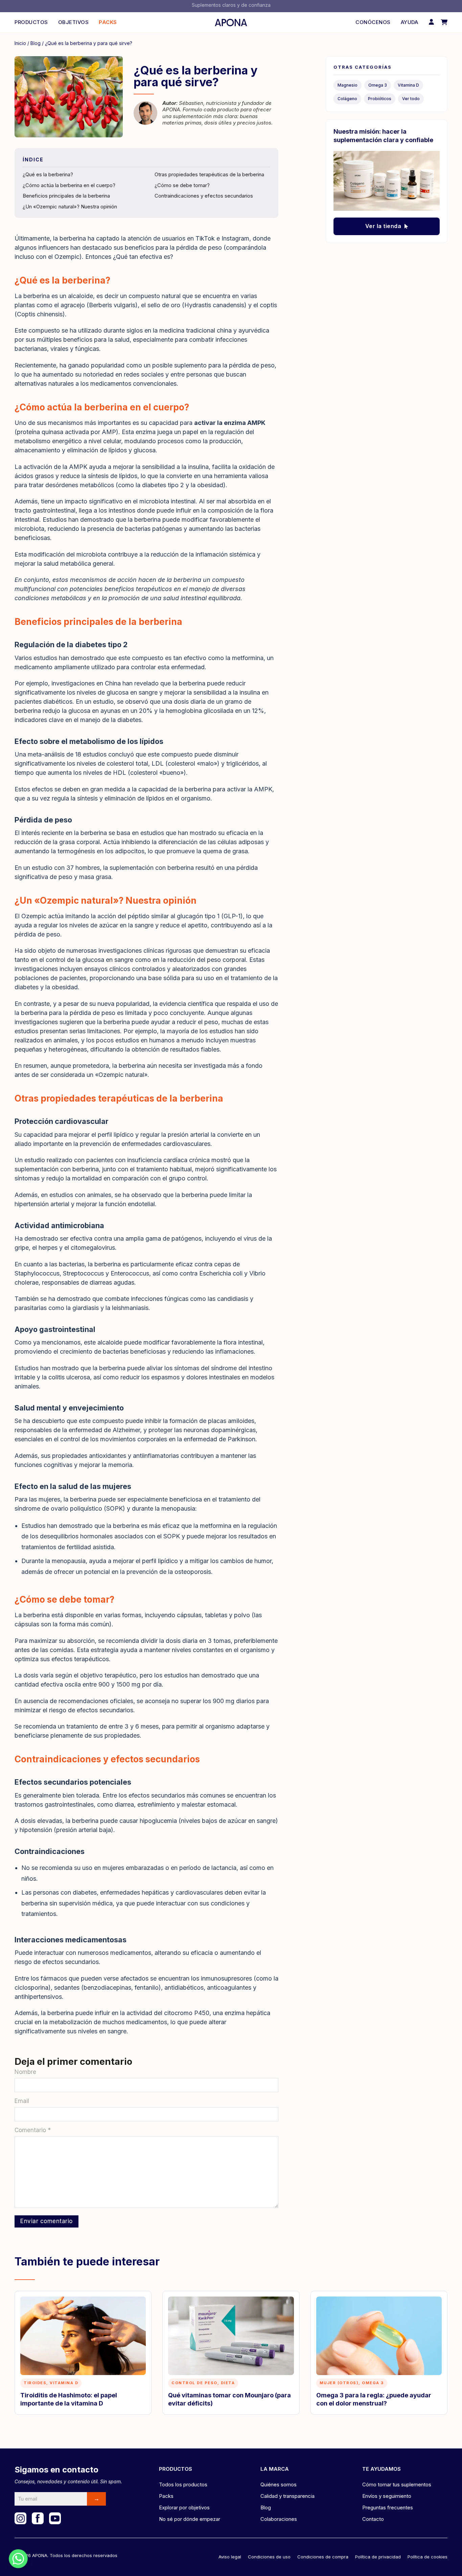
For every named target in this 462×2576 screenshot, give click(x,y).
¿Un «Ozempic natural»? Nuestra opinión (70, 207)
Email (22, 2101)
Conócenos (373, 22)
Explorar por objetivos (184, 2507)
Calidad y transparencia (287, 2496)
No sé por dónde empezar (190, 2519)
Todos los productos (183, 2484)
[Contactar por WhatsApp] (18, 2559)
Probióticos (380, 99)
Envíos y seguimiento (387, 2496)
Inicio (20, 43)
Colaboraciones (279, 2519)
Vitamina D (408, 85)
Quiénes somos (279, 2484)
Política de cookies (428, 2557)
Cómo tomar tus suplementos (397, 2484)
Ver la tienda (383, 226)
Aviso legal (230, 2557)
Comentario (33, 2130)
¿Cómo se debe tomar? (182, 185)
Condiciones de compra (323, 2557)
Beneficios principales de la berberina (66, 196)
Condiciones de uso (269, 2557)
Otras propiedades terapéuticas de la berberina (209, 174)
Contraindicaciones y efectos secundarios (204, 196)
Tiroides (35, 2383)
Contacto (373, 2519)
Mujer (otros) (339, 2383)
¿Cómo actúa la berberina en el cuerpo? (69, 185)
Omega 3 (378, 85)
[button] (444, 22)
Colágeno (347, 99)
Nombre (25, 2072)
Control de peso (194, 2383)
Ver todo (411, 99)
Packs (108, 22)
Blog (36, 43)
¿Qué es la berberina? (48, 174)
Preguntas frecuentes (388, 2507)
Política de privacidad (378, 2557)
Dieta (228, 2383)
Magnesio (348, 85)
